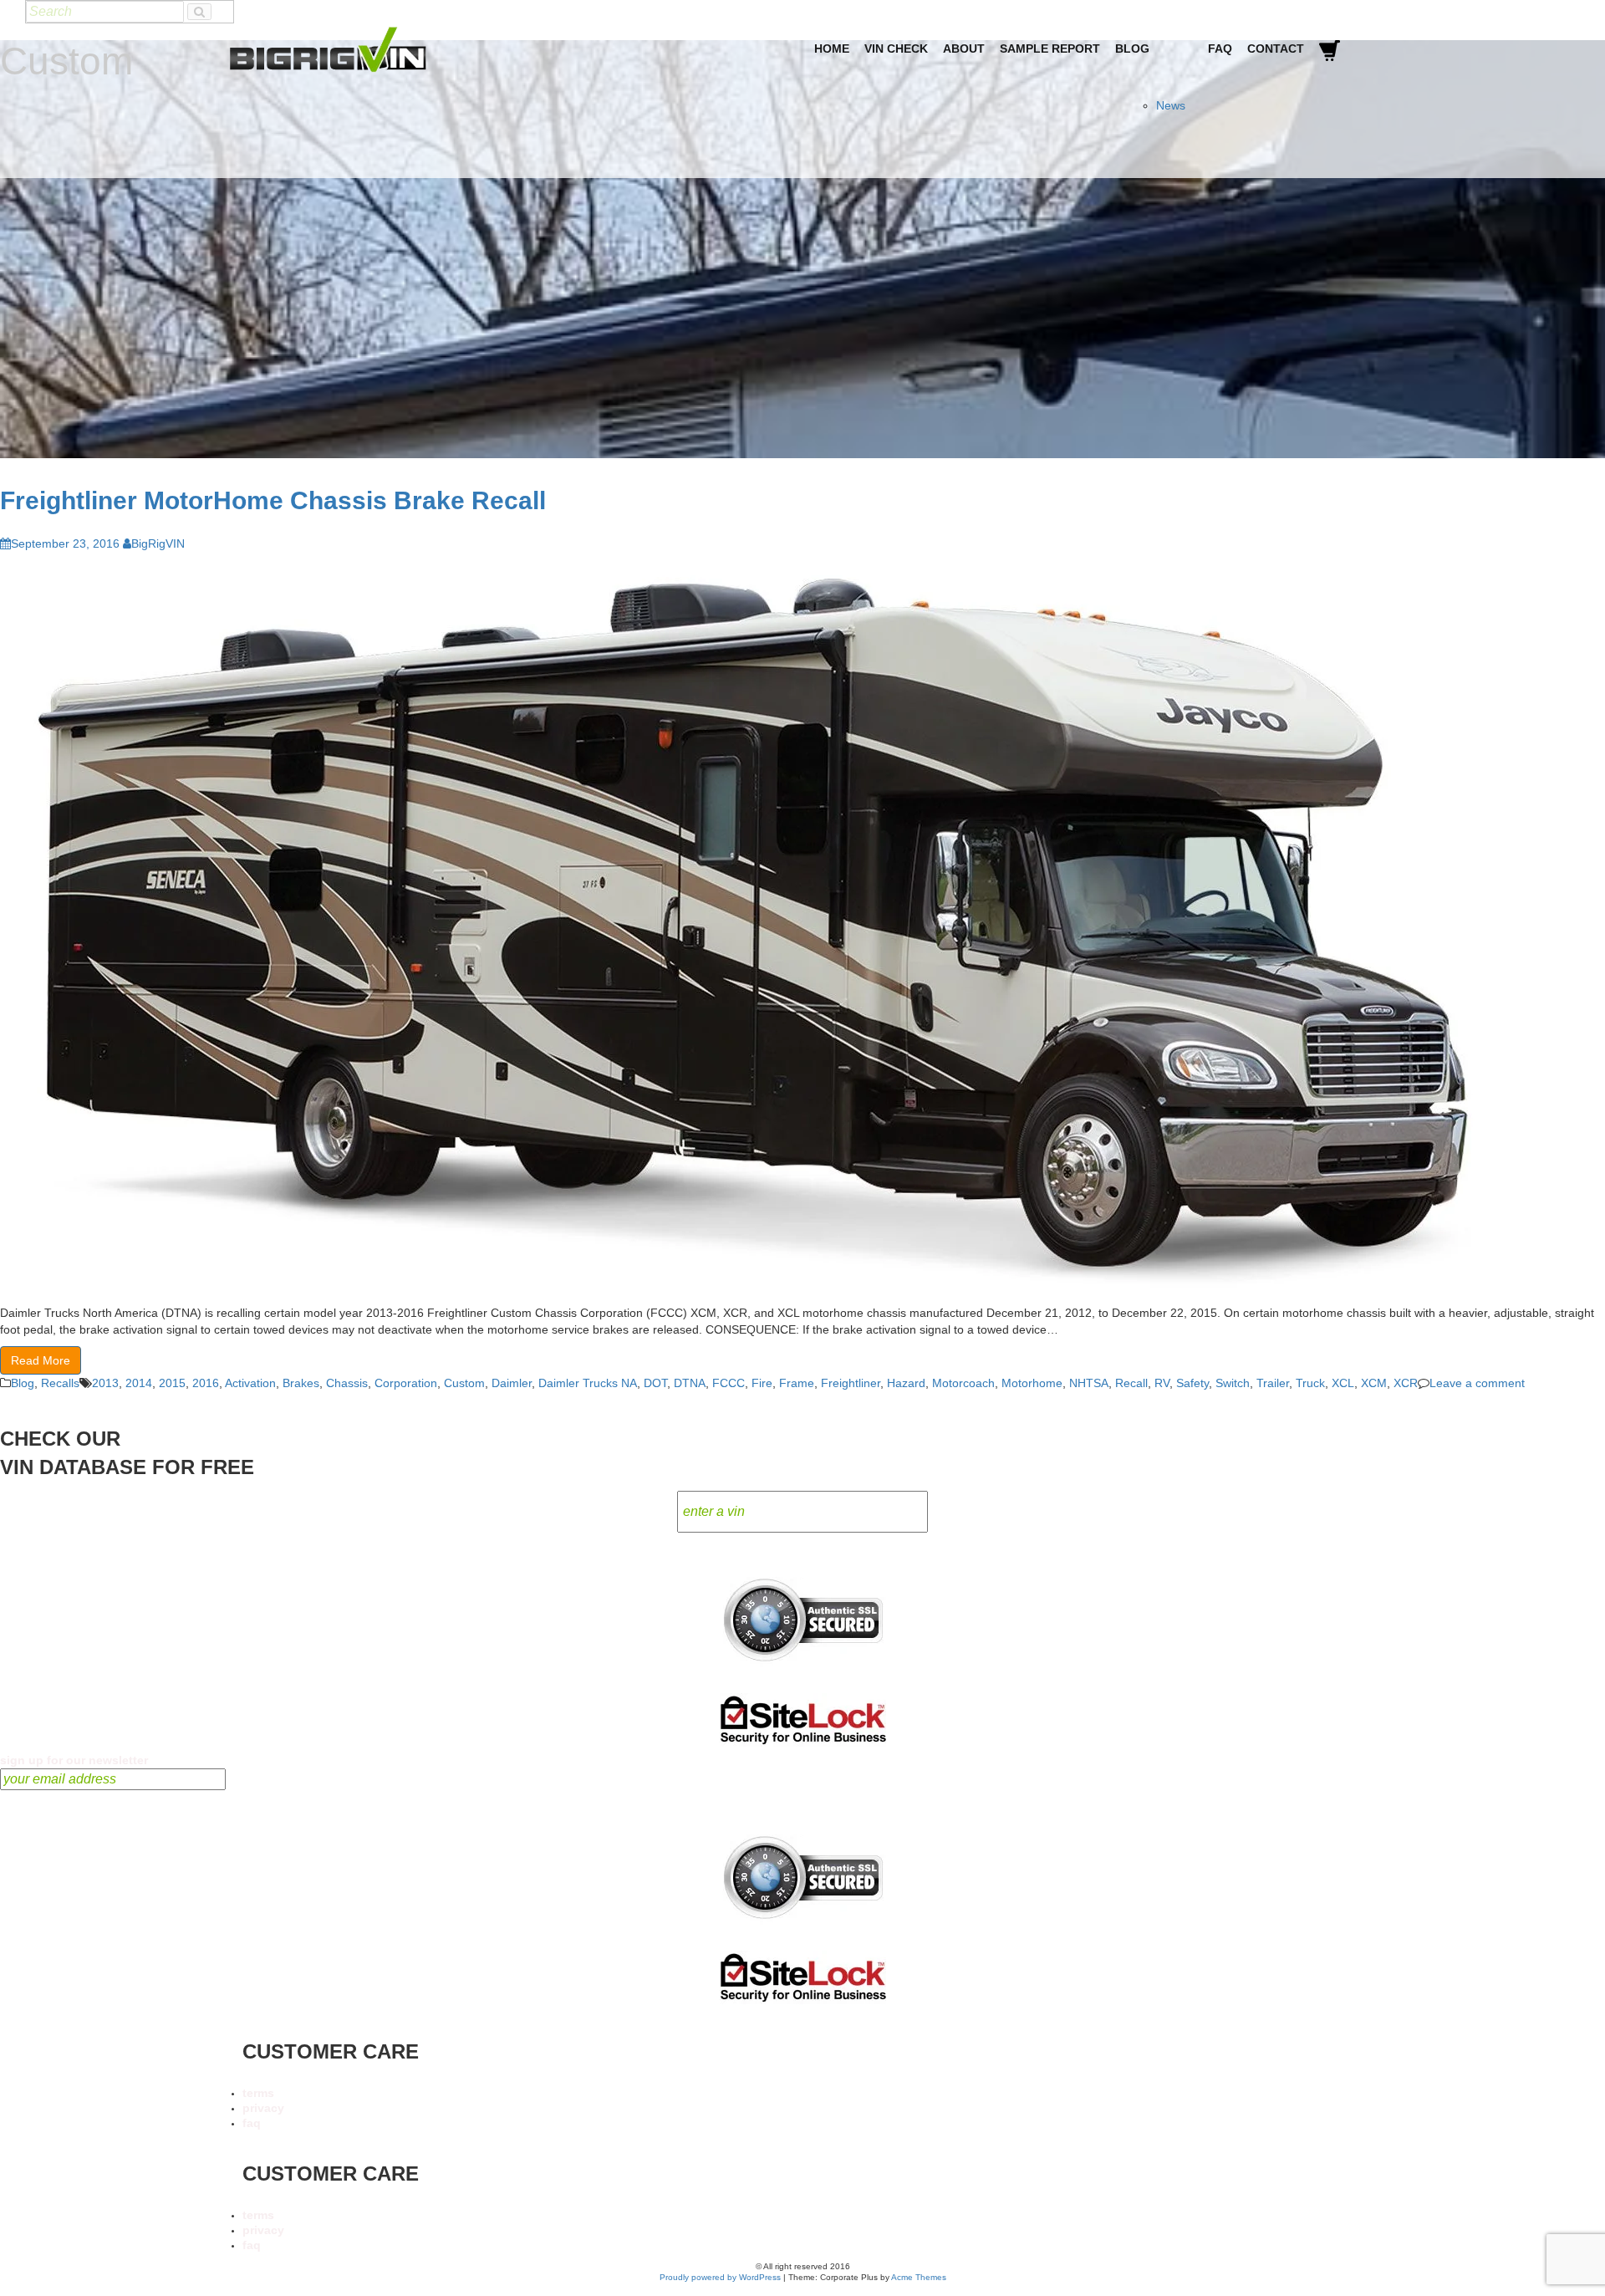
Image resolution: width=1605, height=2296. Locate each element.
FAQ (1220, 48)
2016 (206, 1383)
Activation (250, 1383)
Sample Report (1050, 48)
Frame (797, 1383)
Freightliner (851, 1383)
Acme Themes (919, 2277)
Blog (1132, 48)
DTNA (690, 1383)
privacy (263, 2108)
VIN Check (896, 48)
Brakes (301, 1383)
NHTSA (1089, 1383)
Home (832, 48)
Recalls (60, 1383)
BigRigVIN (158, 543)
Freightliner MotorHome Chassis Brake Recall (273, 500)
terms (258, 2093)
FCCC (729, 1383)
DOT (655, 1383)
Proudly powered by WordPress (720, 2277)
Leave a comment (1477, 1383)
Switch (1233, 1383)
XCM (1374, 1383)
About (964, 48)
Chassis (347, 1383)
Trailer (1273, 1383)
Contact (1276, 48)
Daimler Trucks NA (588, 1383)
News (1171, 105)
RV (1162, 1383)
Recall (1131, 1383)
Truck (1310, 1383)
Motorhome (1032, 1383)
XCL (1343, 1383)
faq (252, 2123)
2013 (105, 1383)
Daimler (512, 1383)
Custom (464, 1383)
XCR (1406, 1383)
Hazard (906, 1383)
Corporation (406, 1383)
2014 (139, 1383)
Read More (41, 1360)
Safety (1192, 1383)
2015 (172, 1383)
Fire (762, 1383)
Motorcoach (963, 1383)
